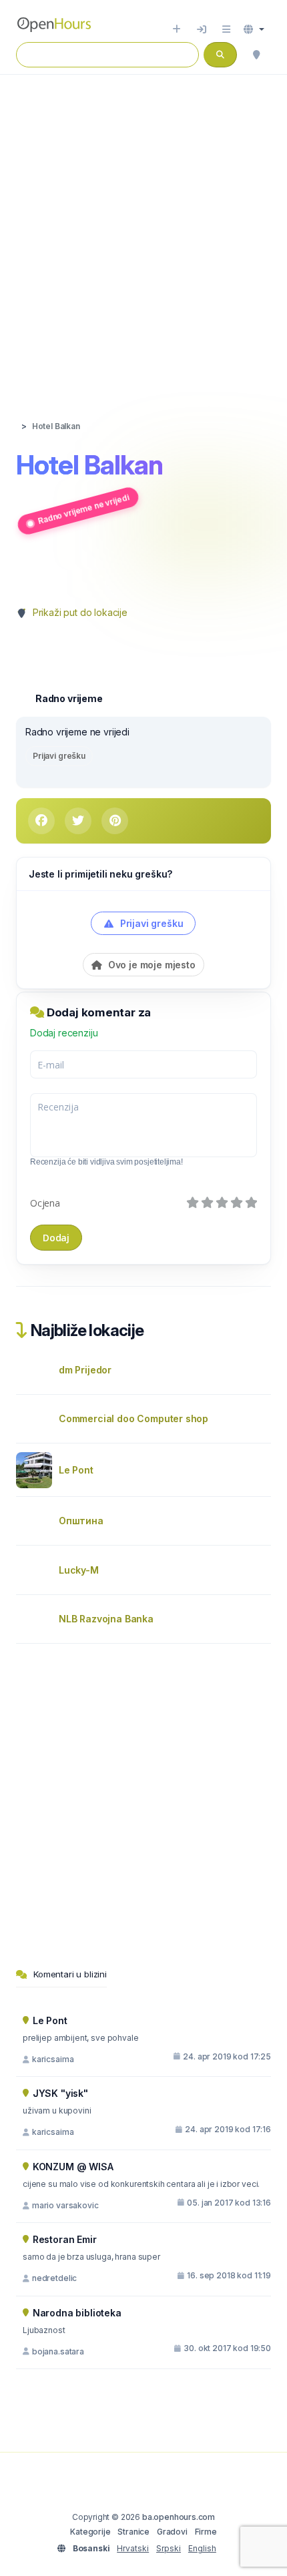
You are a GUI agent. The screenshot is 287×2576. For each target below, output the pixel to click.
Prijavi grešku (59, 756)
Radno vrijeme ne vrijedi (83, 509)
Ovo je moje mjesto (151, 965)
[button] (254, 29)
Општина (81, 1521)
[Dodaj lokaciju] (177, 29)
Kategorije (90, 2532)
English (202, 2548)
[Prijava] (202, 29)
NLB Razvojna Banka (106, 1619)
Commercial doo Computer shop (133, 1418)
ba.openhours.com (179, 2517)
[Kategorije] (226, 29)
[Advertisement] (143, 234)
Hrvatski (133, 2548)
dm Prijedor (85, 1370)
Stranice (133, 2532)
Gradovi (172, 2532)
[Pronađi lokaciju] (256, 55)
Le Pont (76, 1470)
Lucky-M (79, 1570)
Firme (206, 2532)
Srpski (169, 2548)
